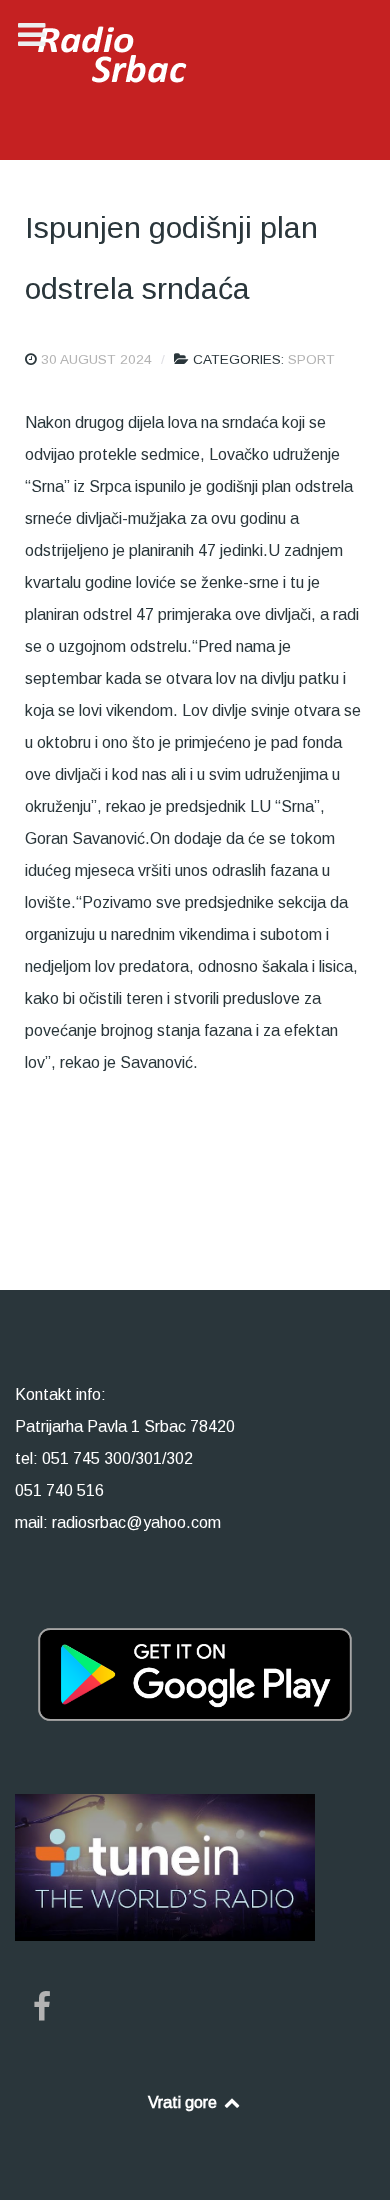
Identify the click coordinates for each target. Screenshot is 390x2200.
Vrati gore (184, 2102)
